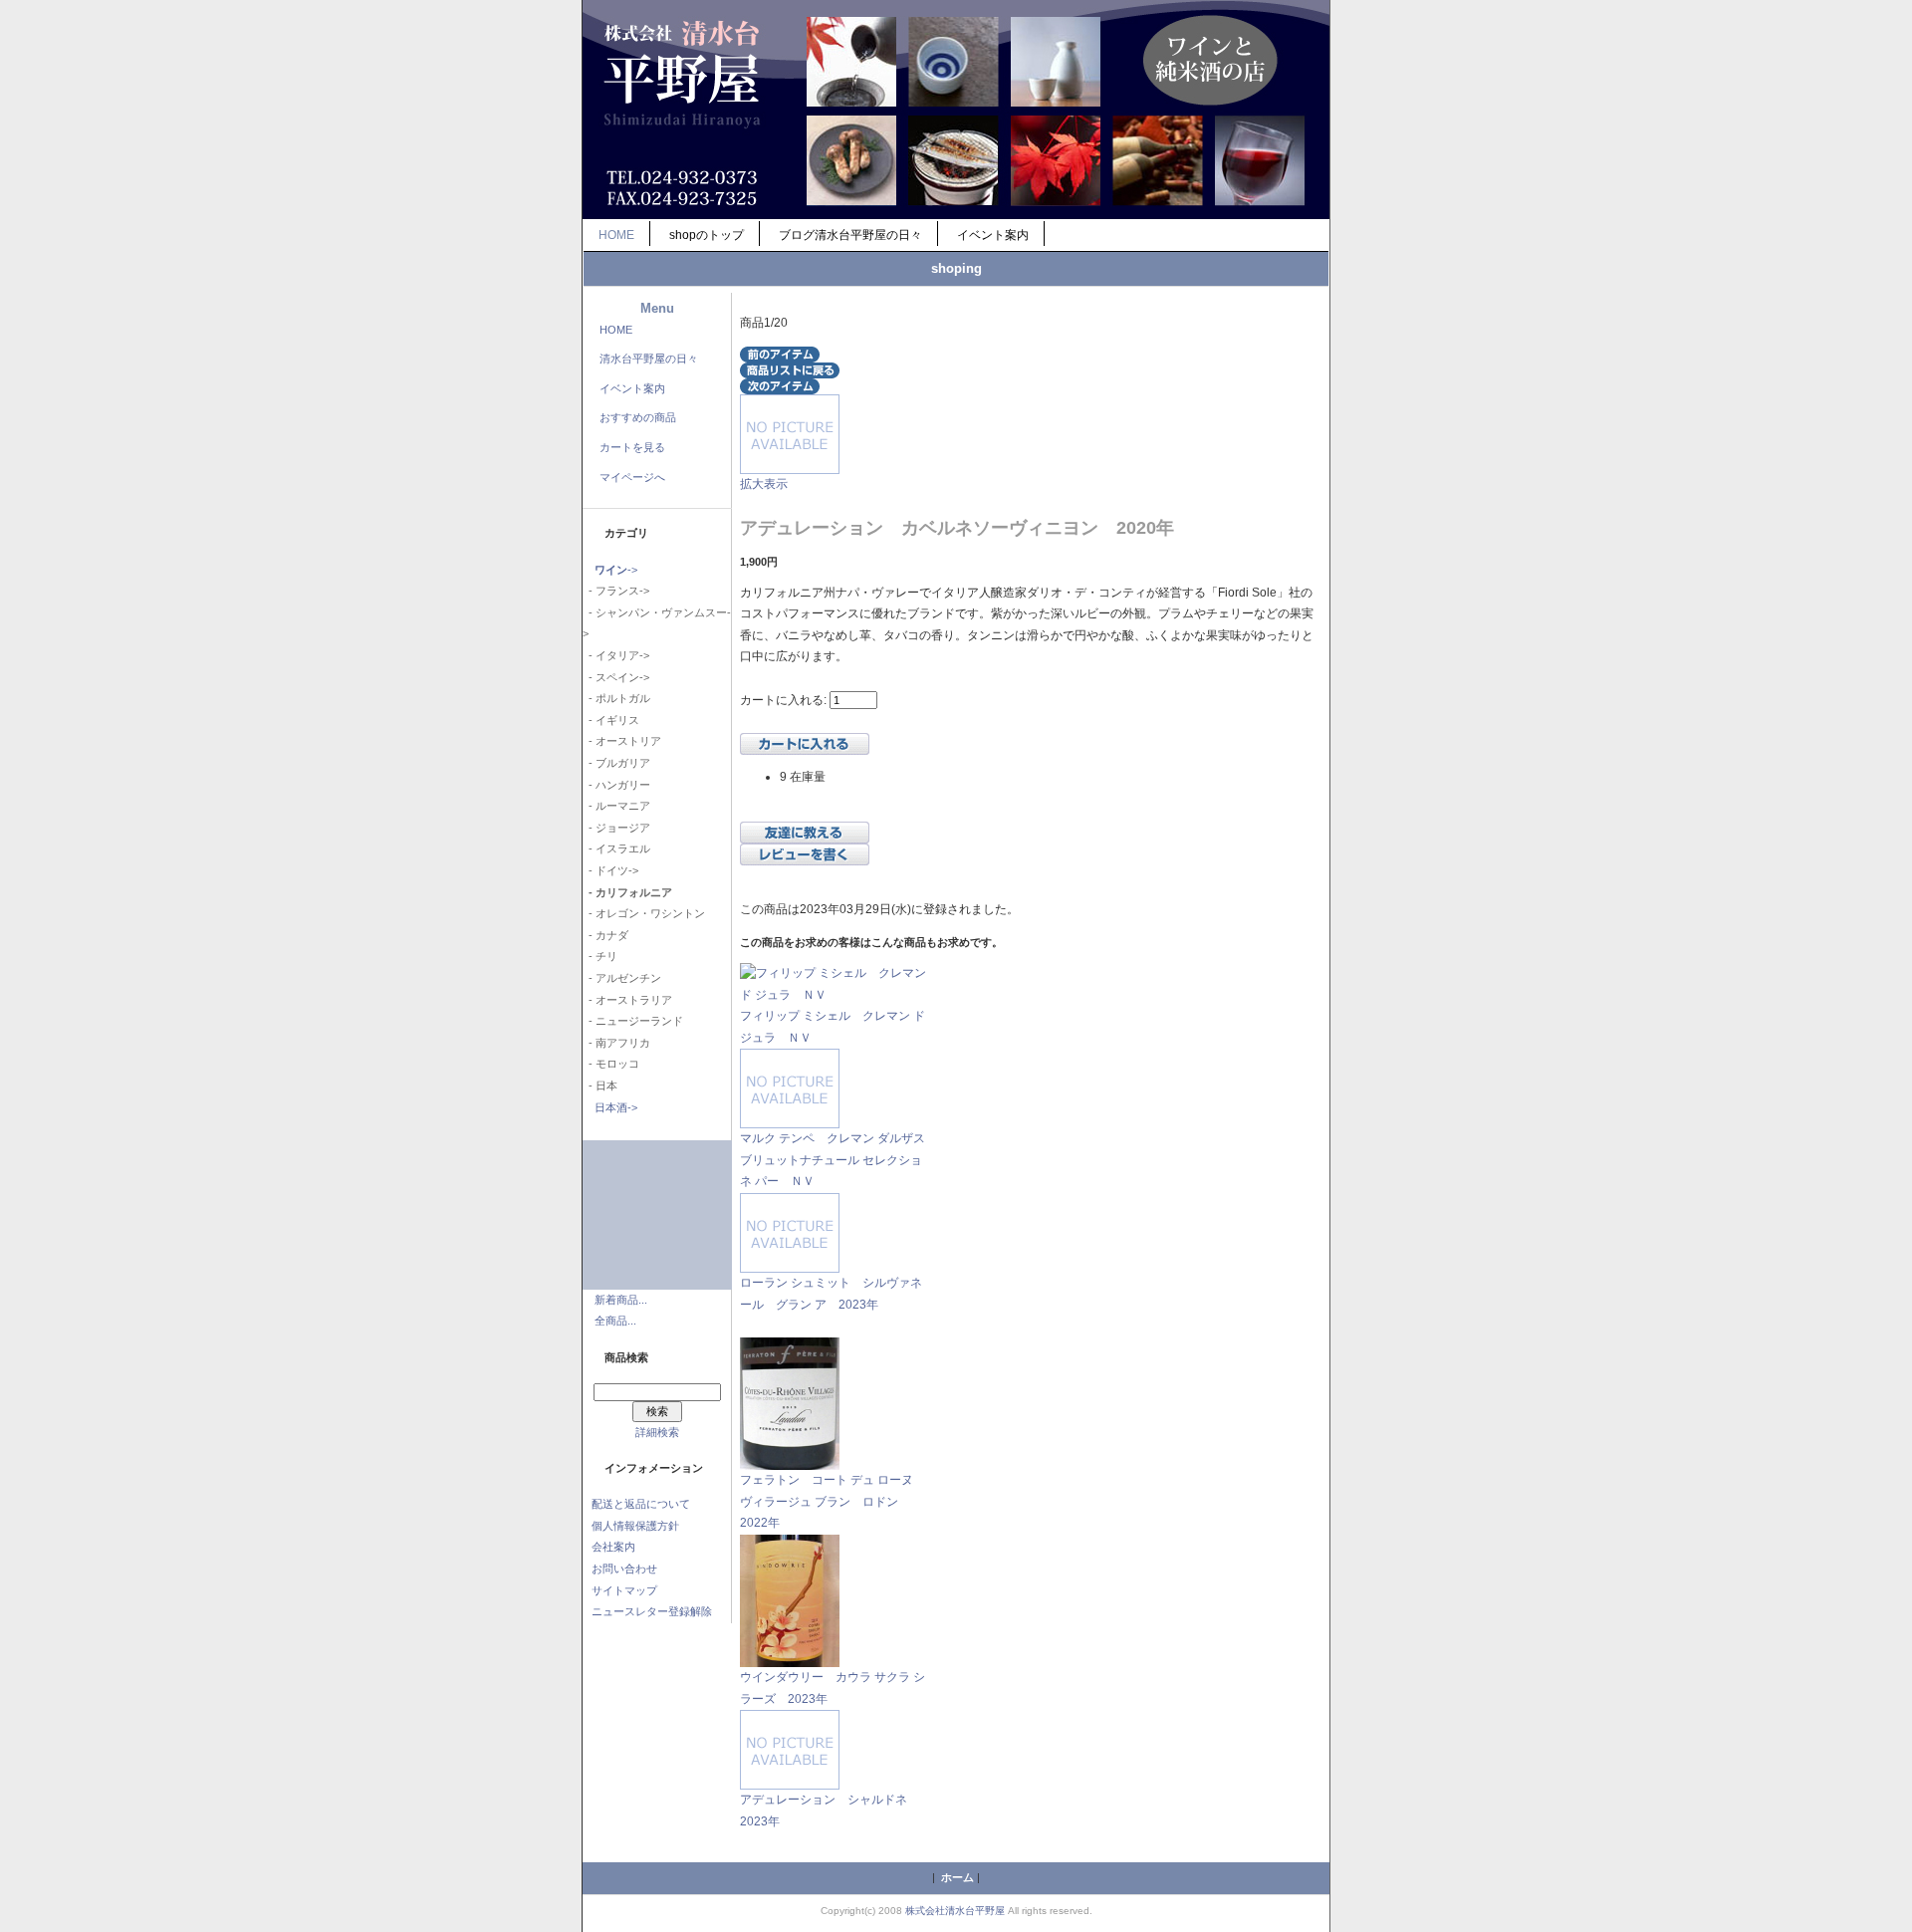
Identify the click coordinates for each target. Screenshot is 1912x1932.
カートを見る (632, 447)
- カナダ (605, 935)
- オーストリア (622, 741)
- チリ (600, 956)
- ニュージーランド (633, 1021)
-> (616, 570)
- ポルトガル (616, 698)
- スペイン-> (616, 677)
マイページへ (632, 477)
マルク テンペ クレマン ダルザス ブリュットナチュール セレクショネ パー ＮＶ (833, 1160)
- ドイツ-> (610, 870)
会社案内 (613, 1547)
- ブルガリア (616, 763)
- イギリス (611, 720)
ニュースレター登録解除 (652, 1611)
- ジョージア (616, 828)
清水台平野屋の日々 (649, 359)
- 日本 (600, 1086)
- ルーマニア (616, 806)
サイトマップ (624, 1590)
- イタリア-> (616, 655)
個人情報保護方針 (635, 1526)
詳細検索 (657, 1432)
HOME (616, 235)
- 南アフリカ (616, 1043)
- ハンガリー (616, 785)
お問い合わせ (624, 1569)
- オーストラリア (627, 1000)
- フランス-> (616, 591)
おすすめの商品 (638, 417)
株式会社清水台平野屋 (955, 1911)
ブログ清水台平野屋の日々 (850, 235)
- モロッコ (611, 1064)
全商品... (615, 1321)
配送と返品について (641, 1504)
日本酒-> (616, 1107)
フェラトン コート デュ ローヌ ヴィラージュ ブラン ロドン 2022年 (833, 1501)
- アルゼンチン (622, 978)
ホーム (957, 1877)
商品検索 (626, 1357)
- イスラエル (616, 848)
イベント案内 (993, 235)
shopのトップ (707, 235)
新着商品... (621, 1300)
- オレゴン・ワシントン (644, 913)
